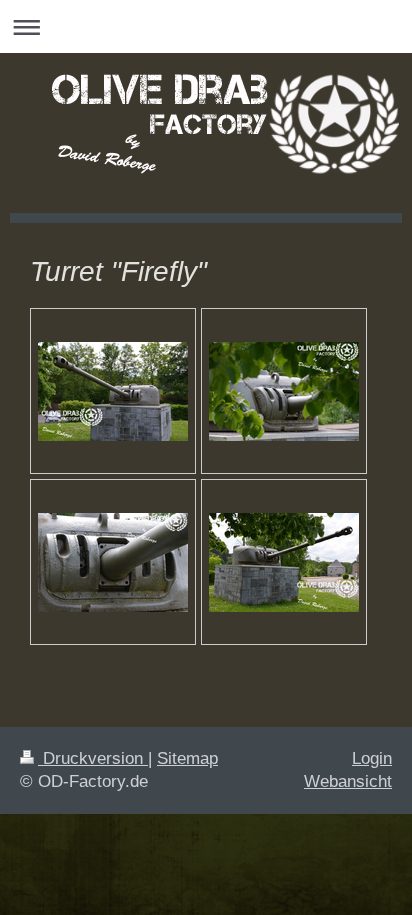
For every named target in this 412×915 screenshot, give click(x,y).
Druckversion (93, 758)
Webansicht (348, 781)
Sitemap (187, 758)
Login (372, 758)
